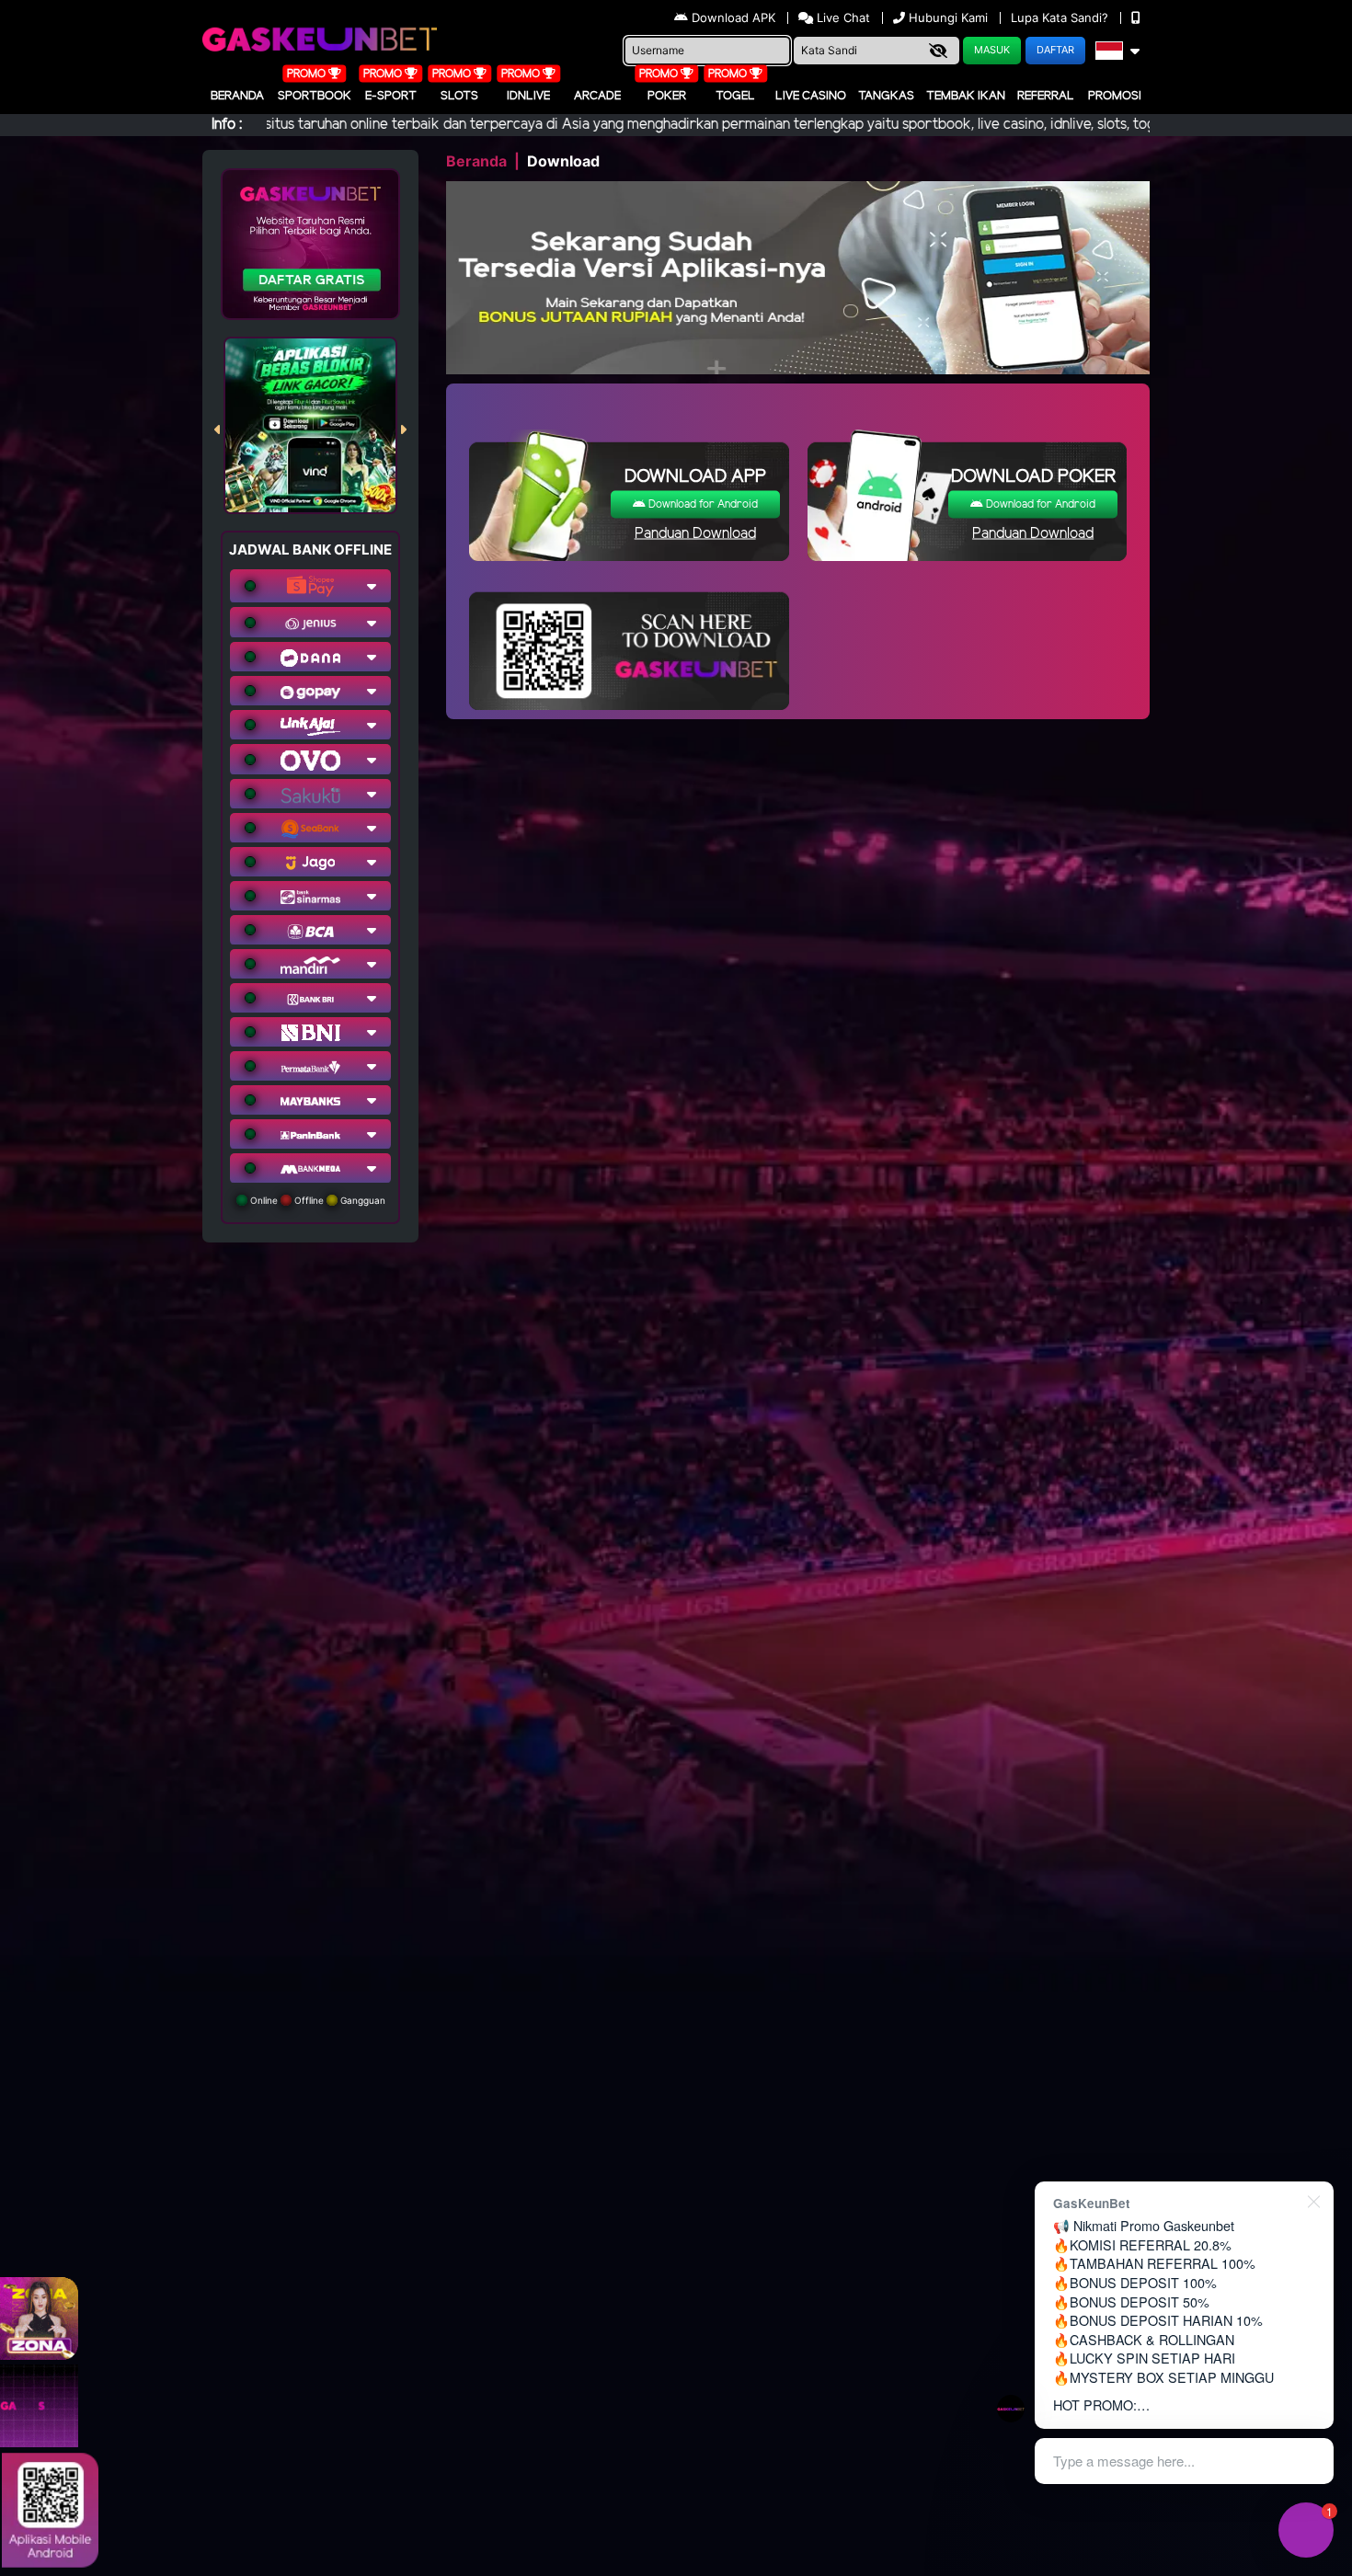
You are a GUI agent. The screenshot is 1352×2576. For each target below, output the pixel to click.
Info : (227, 125)
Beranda (237, 96)
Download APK (733, 17)
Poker (667, 96)
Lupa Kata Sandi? (1061, 17)
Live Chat (842, 17)
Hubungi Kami (948, 17)
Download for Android (702, 504)
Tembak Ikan (966, 96)
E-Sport (391, 96)
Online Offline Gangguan (316, 1200)
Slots (459, 96)
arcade (597, 96)
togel (735, 96)
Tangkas (886, 96)
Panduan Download (695, 534)
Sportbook (315, 96)
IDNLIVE (528, 96)
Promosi (1115, 96)
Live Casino (811, 96)
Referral (1046, 96)
